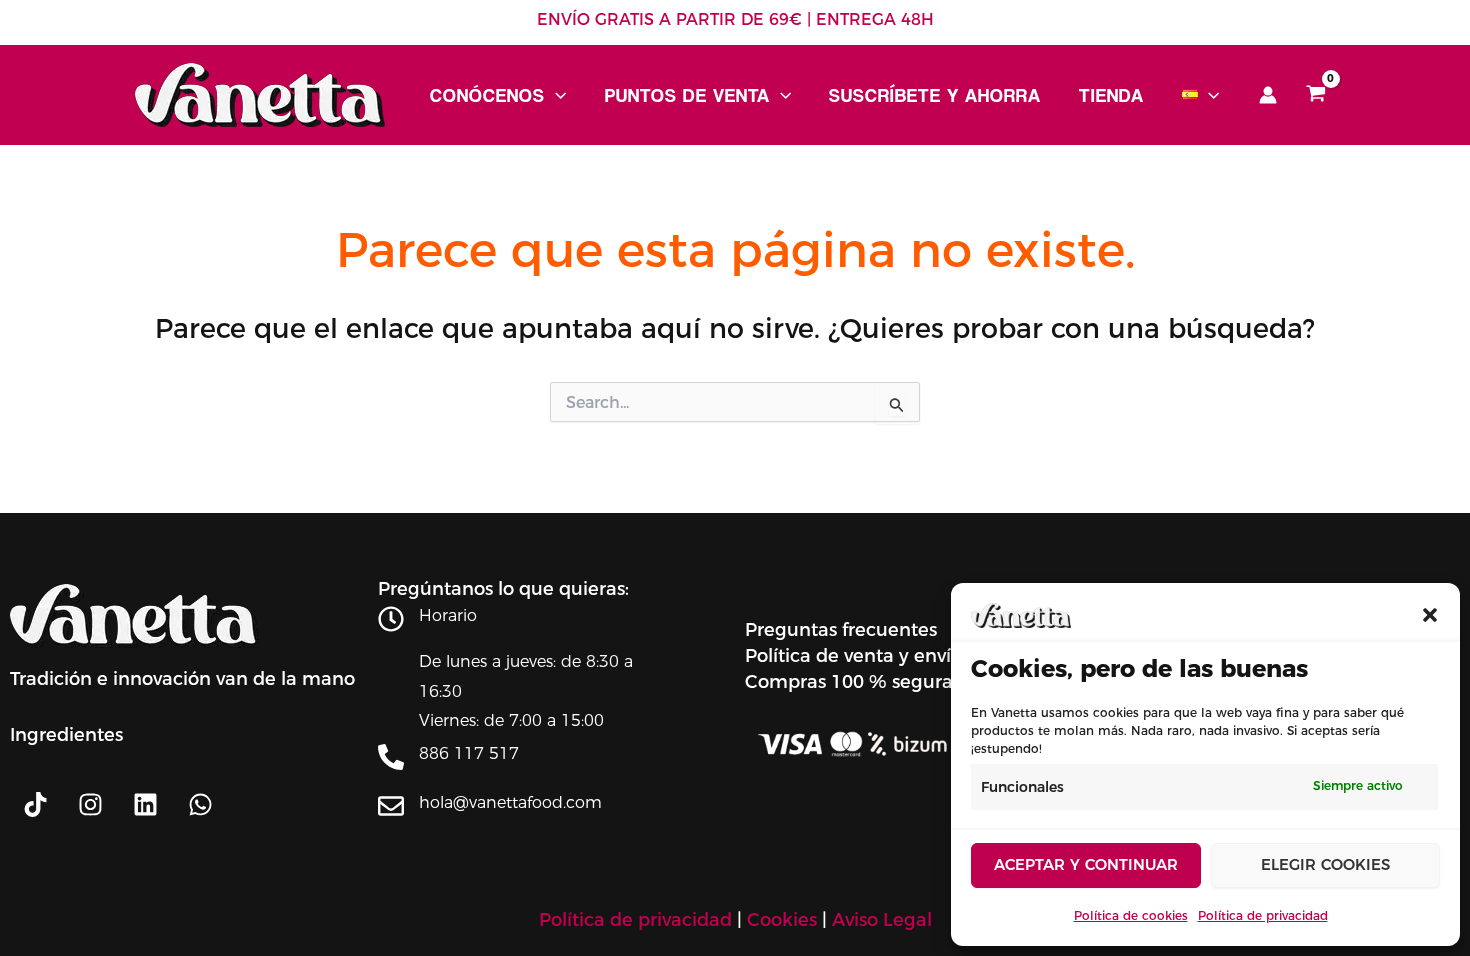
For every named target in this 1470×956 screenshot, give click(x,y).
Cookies (782, 920)
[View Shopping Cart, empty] (1316, 95)
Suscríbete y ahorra (935, 95)
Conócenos (487, 95)
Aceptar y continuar (1086, 864)
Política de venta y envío (853, 656)
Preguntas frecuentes (841, 630)
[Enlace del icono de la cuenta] (1268, 95)
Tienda (1111, 95)
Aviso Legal (882, 920)
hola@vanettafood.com (510, 802)
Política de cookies (1131, 915)
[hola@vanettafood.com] (391, 806)
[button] (1430, 615)
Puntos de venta (687, 95)
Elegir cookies (1325, 864)
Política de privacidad (1263, 915)
